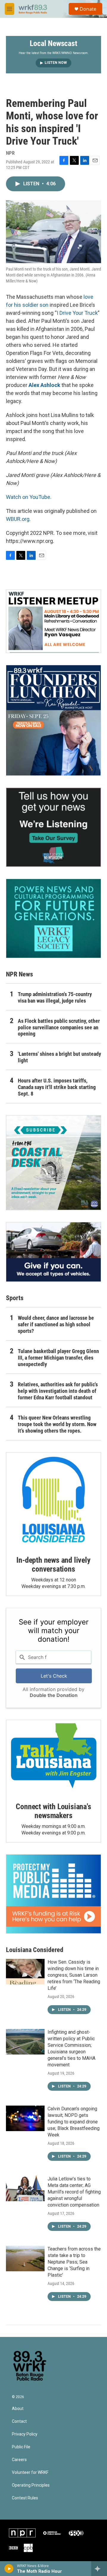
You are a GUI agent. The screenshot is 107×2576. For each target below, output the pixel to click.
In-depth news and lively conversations (53, 1564)
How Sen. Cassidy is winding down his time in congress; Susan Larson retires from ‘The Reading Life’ (74, 1975)
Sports (15, 1298)
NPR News (19, 974)
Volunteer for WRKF (30, 2473)
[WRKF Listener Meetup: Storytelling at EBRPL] (53, 621)
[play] (9, 2569)
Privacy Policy (25, 2434)
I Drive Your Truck (77, 313)
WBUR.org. (18, 519)
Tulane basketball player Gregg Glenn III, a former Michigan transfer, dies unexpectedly (58, 1358)
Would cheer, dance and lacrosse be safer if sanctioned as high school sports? (56, 1324)
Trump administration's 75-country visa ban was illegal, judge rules (55, 997)
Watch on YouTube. (29, 497)
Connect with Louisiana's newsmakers (53, 1811)
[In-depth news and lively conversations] (53, 1500)
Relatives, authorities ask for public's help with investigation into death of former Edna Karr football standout (58, 1391)
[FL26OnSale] (53, 720)
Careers (19, 2460)
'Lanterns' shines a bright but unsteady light (59, 1057)
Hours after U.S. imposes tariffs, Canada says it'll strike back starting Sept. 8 (57, 1087)
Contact (19, 2421)
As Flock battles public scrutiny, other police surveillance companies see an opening (59, 1027)
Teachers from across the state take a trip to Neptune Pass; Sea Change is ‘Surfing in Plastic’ (74, 2262)
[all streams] (99, 2569)
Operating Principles (31, 2485)
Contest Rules (25, 2498)
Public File (21, 2447)
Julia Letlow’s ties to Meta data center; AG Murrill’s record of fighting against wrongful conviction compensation (74, 2192)
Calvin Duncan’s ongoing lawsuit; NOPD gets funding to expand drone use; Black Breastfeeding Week (74, 2122)
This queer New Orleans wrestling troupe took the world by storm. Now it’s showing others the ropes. (57, 1424)
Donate (88, 9)
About (18, 2409)
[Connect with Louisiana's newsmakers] (53, 1757)
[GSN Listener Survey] (53, 827)
